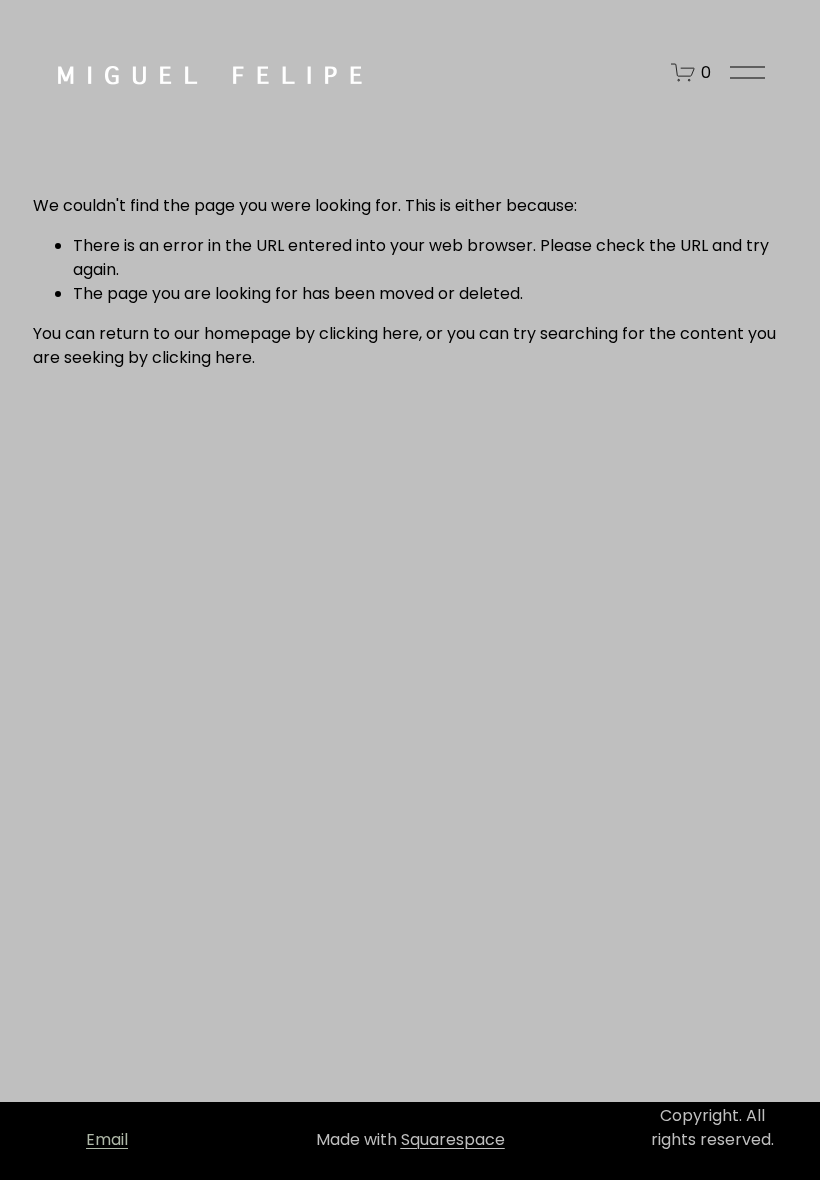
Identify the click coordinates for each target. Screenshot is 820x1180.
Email (107, 1139)
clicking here (369, 333)
